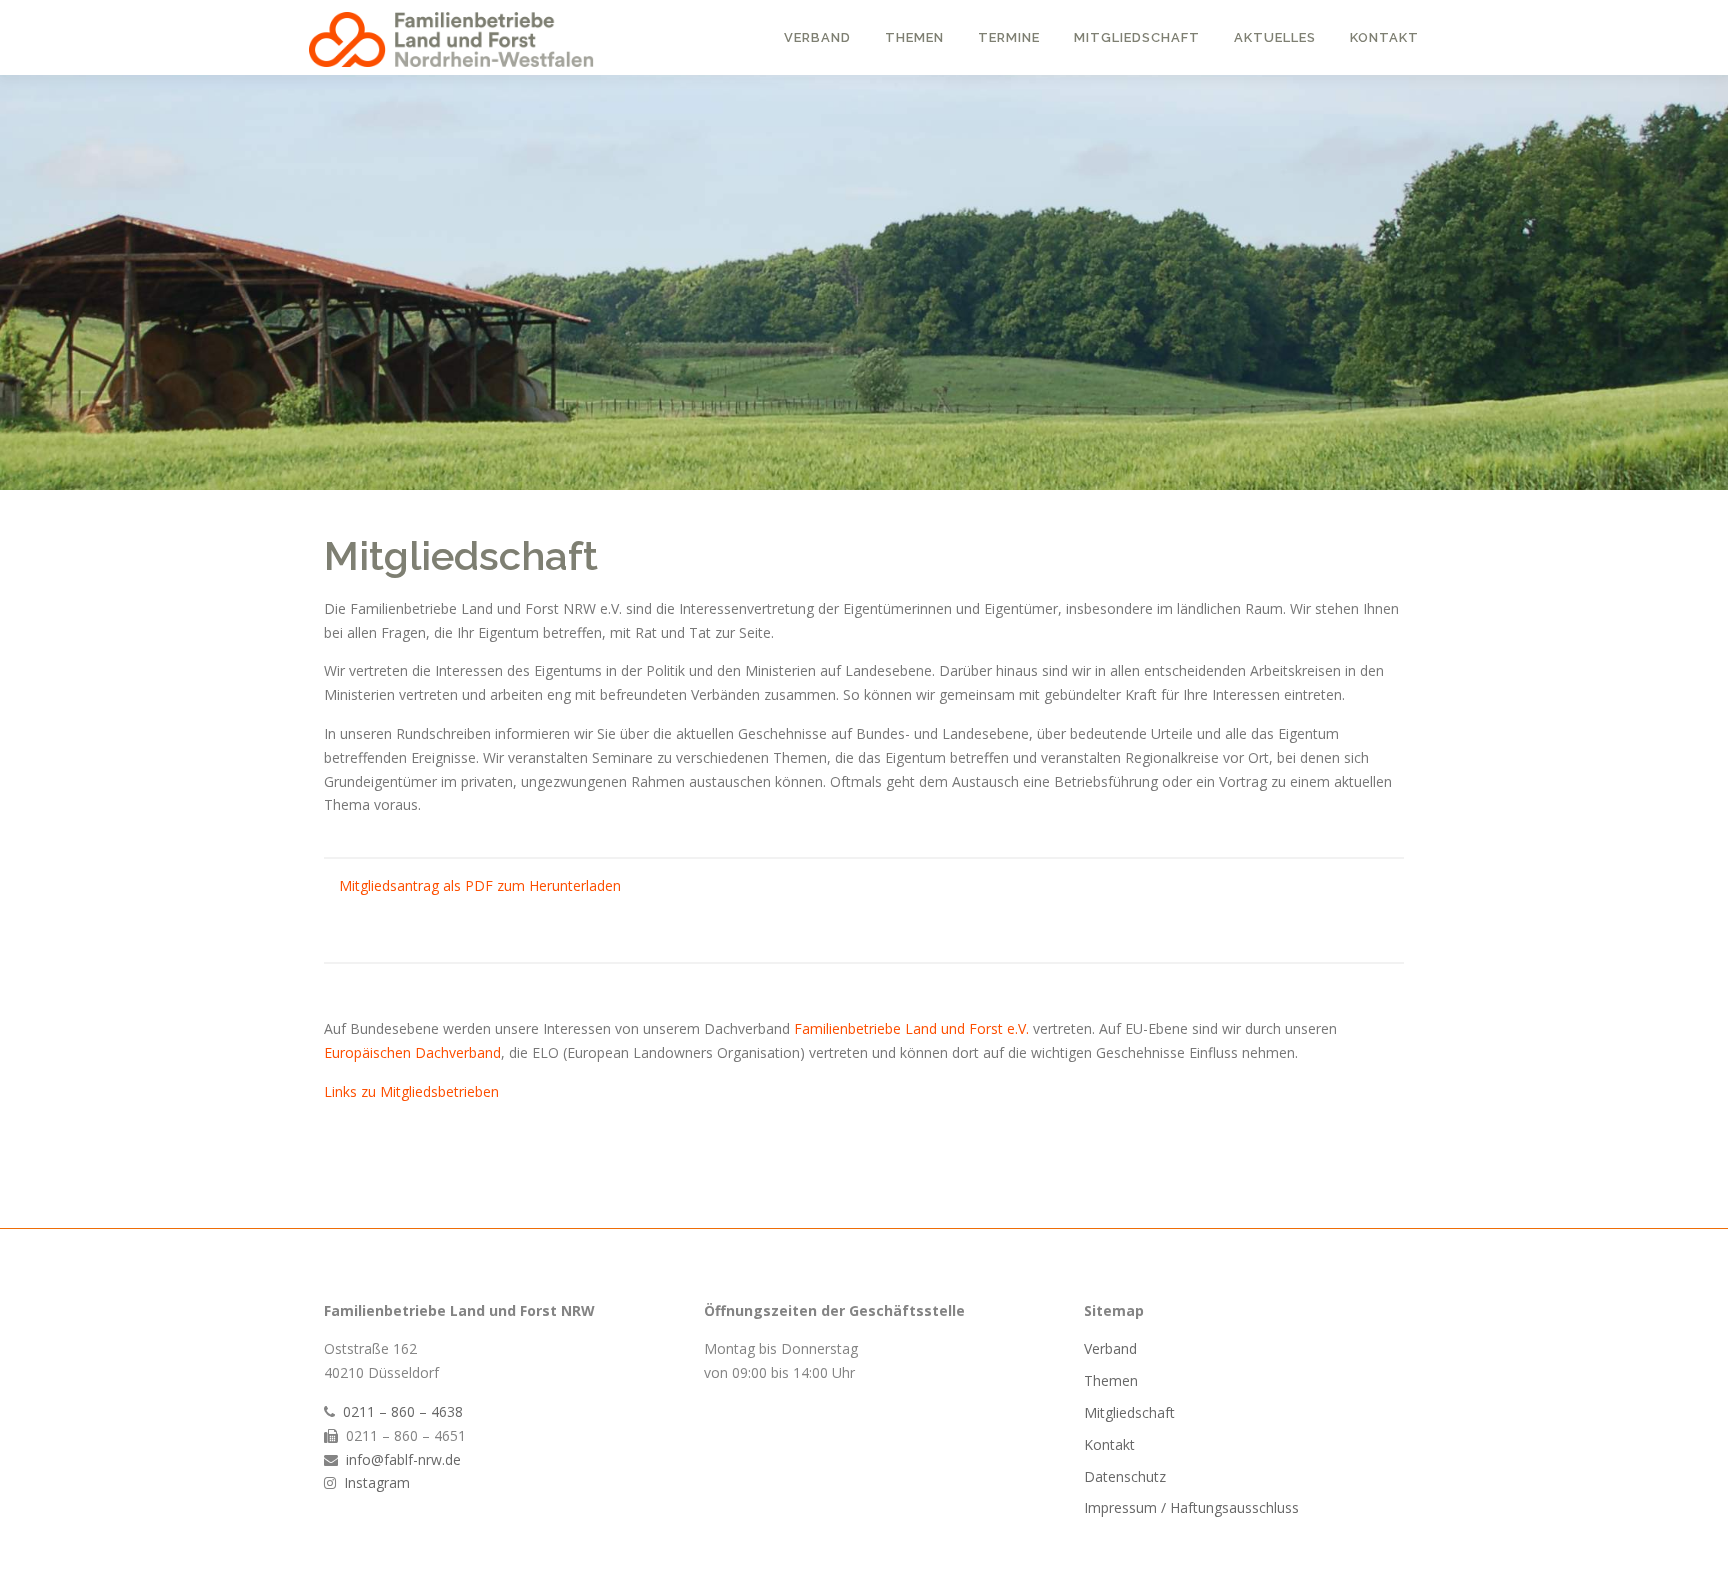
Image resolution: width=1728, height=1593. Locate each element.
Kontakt (1384, 37)
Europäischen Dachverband (412, 1052)
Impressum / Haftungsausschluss (1191, 1507)
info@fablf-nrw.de (403, 1459)
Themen (914, 37)
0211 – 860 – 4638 (403, 1411)
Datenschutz (1125, 1476)
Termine (1009, 37)
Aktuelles (1275, 37)
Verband (817, 37)
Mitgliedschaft (1137, 37)
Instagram (377, 1482)
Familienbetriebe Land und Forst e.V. (911, 1028)
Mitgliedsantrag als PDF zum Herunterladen (480, 885)
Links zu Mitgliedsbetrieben (411, 1091)
